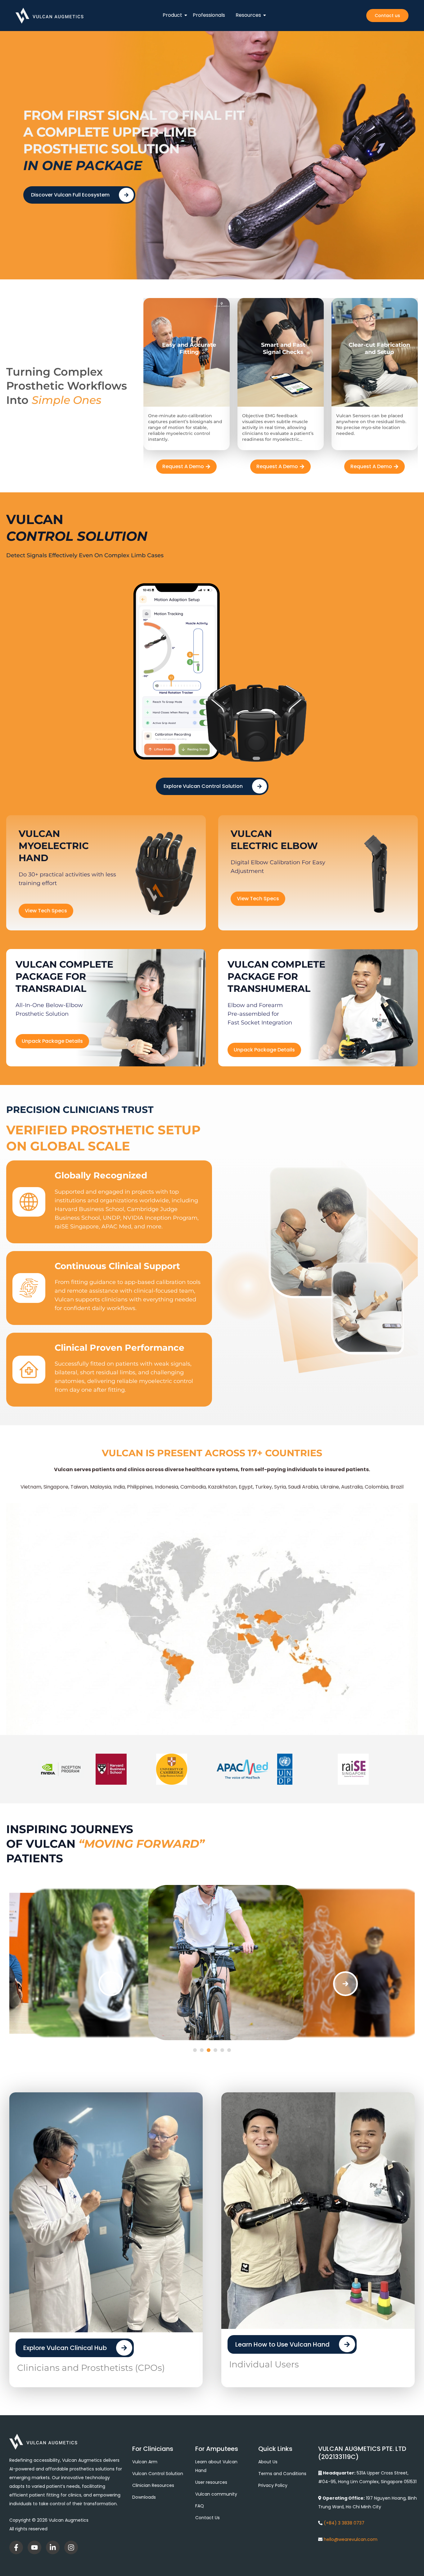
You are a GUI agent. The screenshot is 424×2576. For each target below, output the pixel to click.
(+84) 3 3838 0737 (344, 2523)
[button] (111, 1984)
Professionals (209, 15)
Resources (248, 15)
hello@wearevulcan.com (351, 2539)
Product (172, 15)
